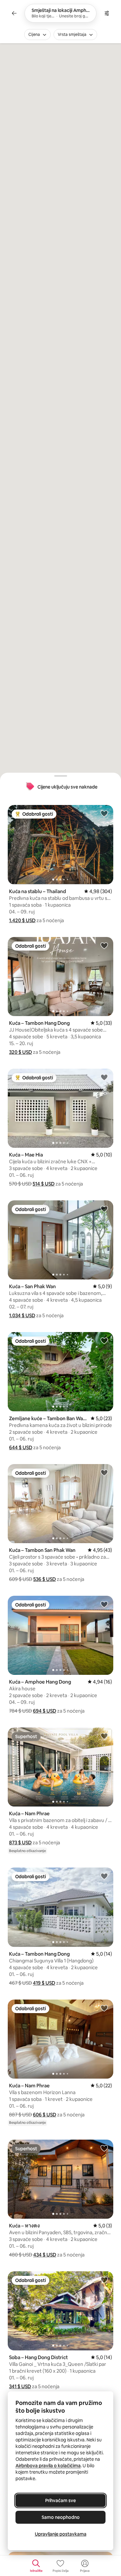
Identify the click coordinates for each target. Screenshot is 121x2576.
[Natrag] (14, 13)
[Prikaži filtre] (107, 13)
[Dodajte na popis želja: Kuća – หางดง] (104, 2148)
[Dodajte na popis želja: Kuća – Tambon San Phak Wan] (104, 1472)
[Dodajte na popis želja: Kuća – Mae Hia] (104, 1077)
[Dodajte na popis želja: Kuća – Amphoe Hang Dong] (104, 1604)
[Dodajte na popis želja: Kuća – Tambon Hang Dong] (104, 945)
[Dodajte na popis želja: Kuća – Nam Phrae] (104, 1736)
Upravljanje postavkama (61, 2534)
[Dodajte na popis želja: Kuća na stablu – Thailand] (104, 813)
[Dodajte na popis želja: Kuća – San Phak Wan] (104, 1209)
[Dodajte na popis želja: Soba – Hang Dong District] (104, 2280)
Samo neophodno (61, 2517)
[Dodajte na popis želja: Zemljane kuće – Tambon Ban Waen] (104, 1340)
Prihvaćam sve (60, 2500)
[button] (22, 920)
